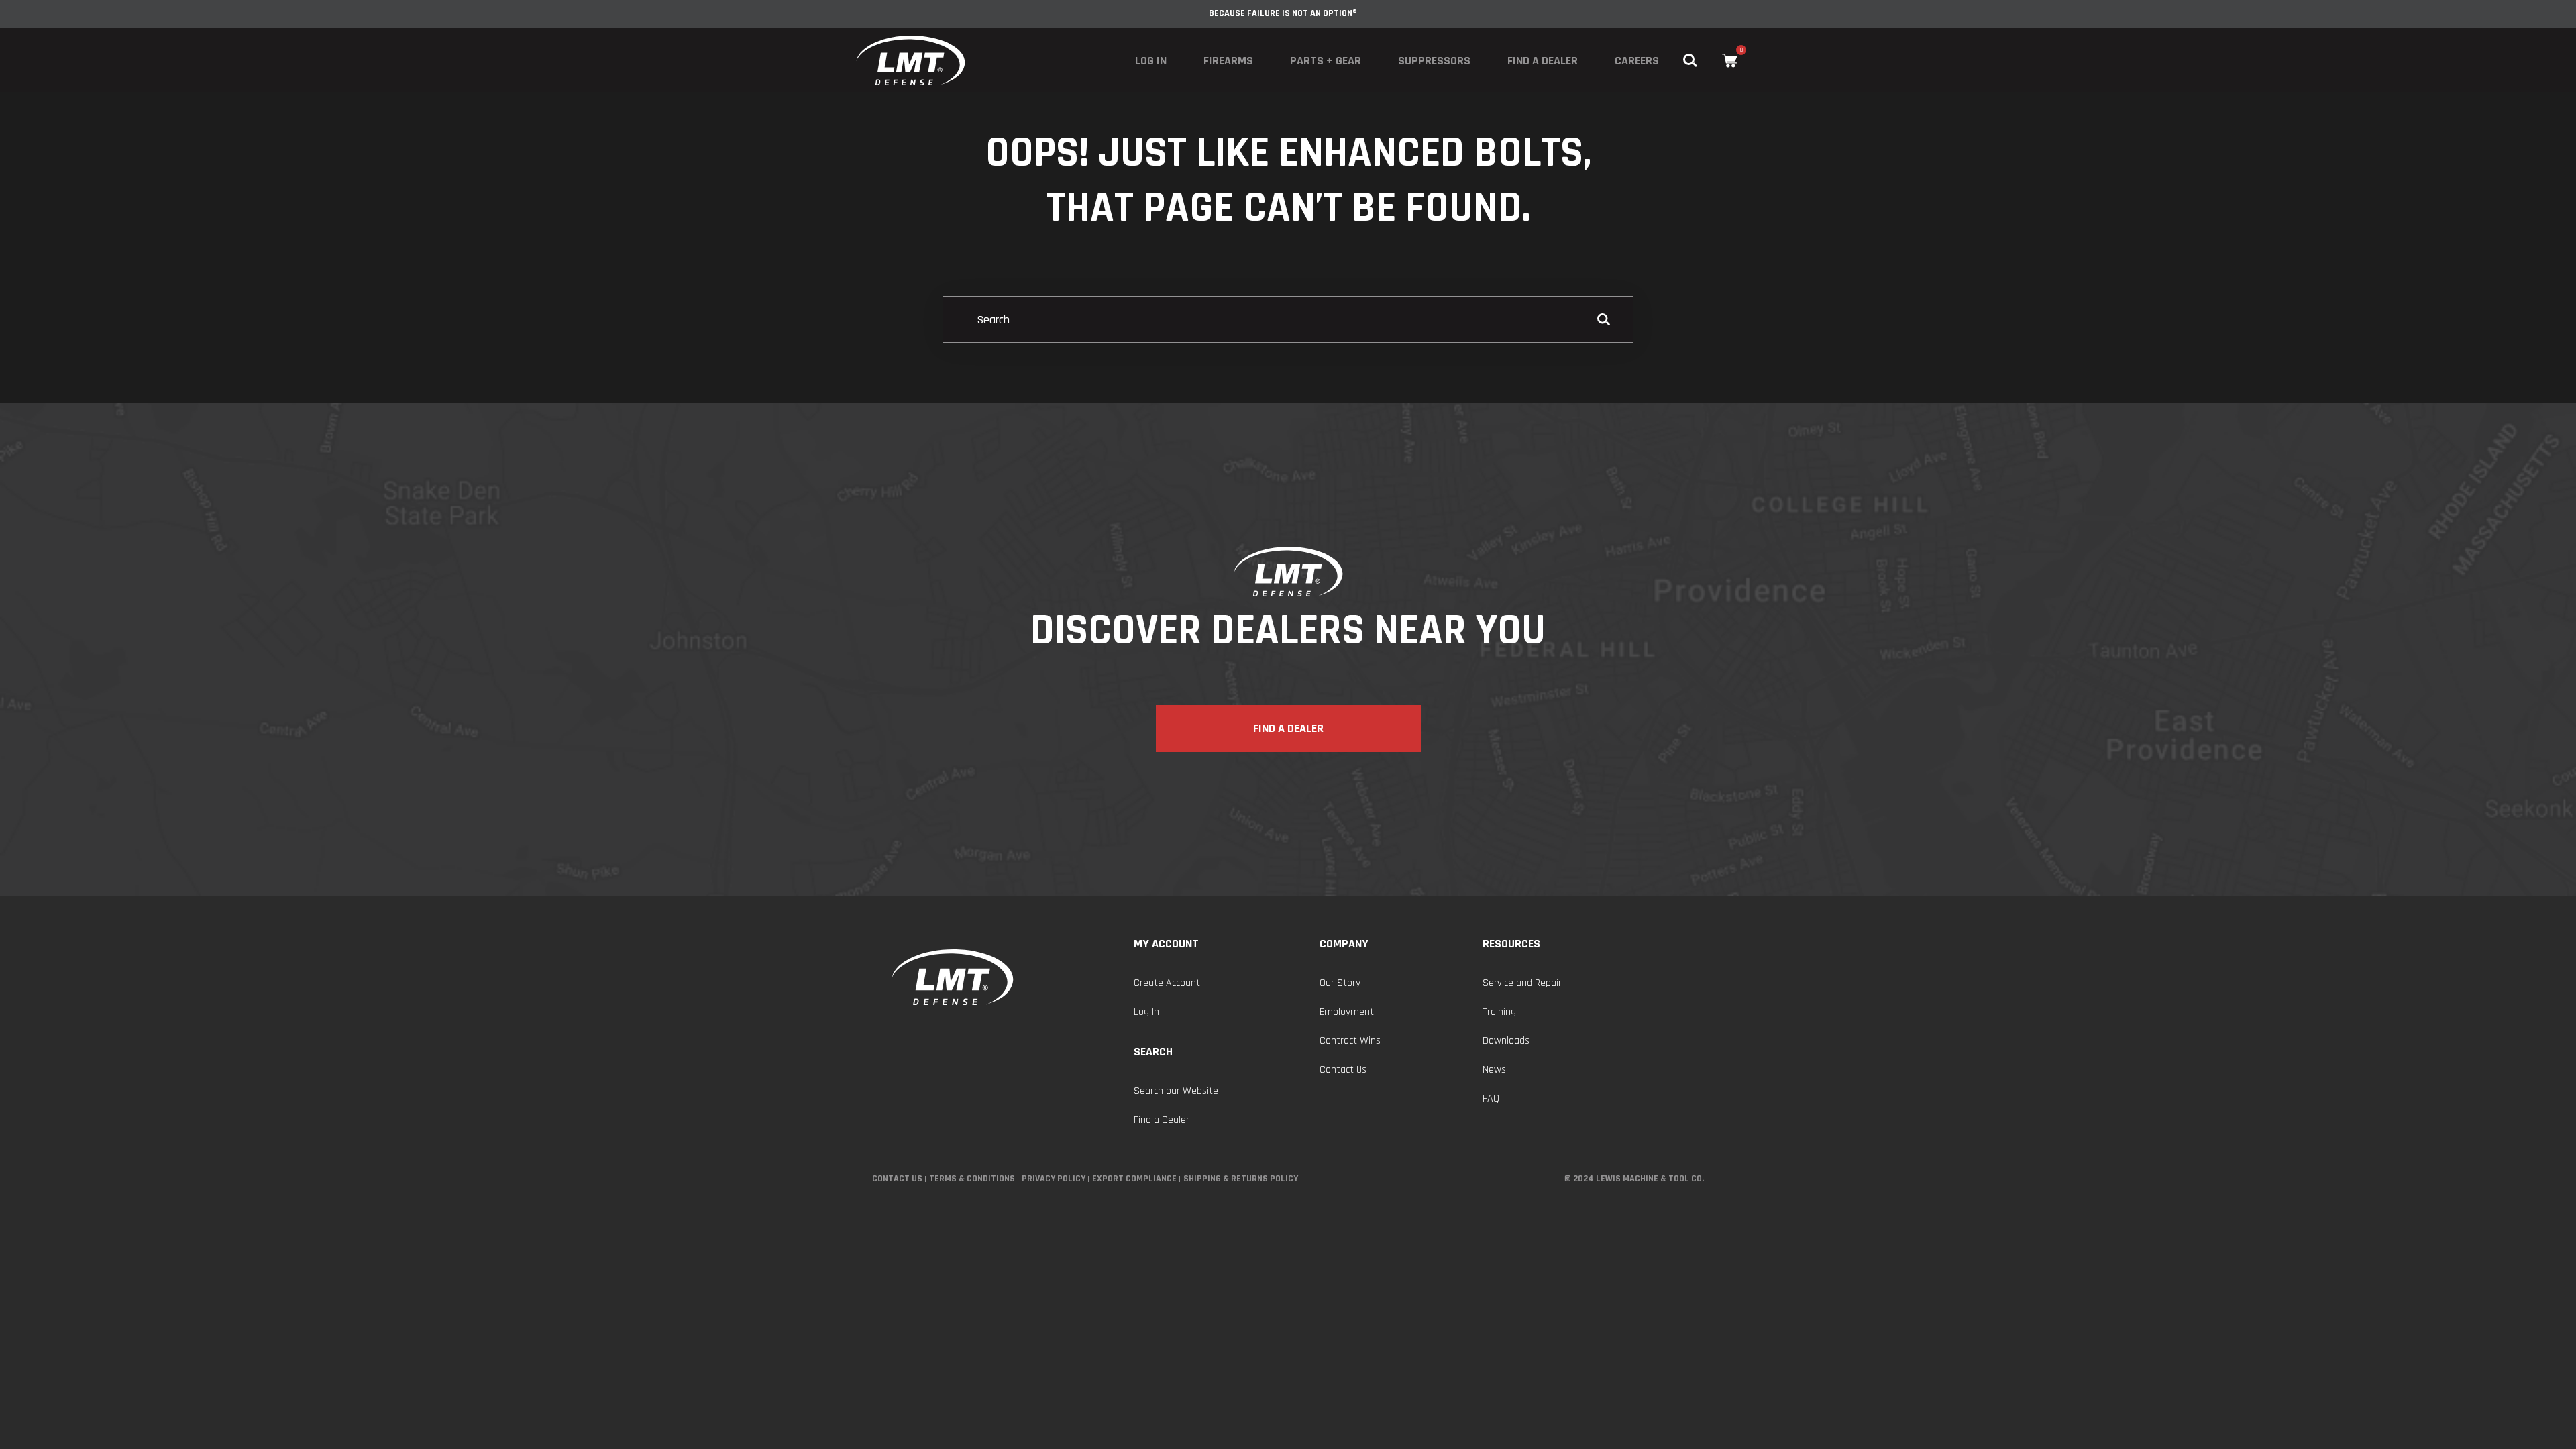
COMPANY (1344, 944)
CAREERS (1637, 61)
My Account (1166, 944)
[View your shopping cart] (1730, 61)
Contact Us (1343, 1070)
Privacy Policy (1054, 1179)
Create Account (1167, 983)
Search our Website (1176, 1091)
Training (1499, 1012)
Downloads (1506, 1041)
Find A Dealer (1288, 728)
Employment (1347, 1012)
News (1494, 1070)
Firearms (1228, 61)
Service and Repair (1522, 983)
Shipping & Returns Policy (1241, 1179)
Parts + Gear (1326, 61)
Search (1153, 1052)
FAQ (1491, 1098)
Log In (1151, 61)
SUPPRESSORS (1434, 61)
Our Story (1340, 983)
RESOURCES (1511, 944)
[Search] (1288, 320)
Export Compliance (1134, 1179)
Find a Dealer (1543, 61)
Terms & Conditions (972, 1179)
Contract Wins (1350, 1041)
